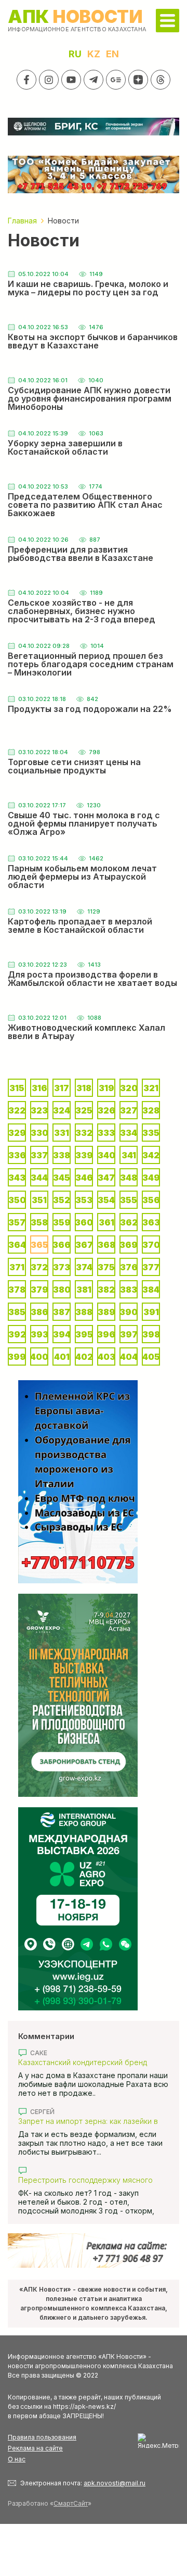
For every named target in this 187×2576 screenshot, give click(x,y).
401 (62, 1357)
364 (17, 1245)
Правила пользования (42, 2437)
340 (106, 1155)
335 (151, 1133)
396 (106, 1334)
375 (106, 1267)
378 (17, 1290)
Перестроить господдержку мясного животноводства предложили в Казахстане (85, 2180)
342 (151, 1155)
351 (39, 1200)
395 (84, 1334)
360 (84, 1222)
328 (151, 1110)
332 (84, 1133)
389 (106, 1312)
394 (62, 1334)
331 (62, 1133)
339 (84, 1155)
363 (151, 1222)
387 (62, 1312)
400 (39, 1357)
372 (39, 1267)
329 (17, 1133)
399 (17, 1357)
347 (106, 1178)
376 (129, 1267)
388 (84, 1312)
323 (39, 1110)
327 (129, 1110)
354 (106, 1200)
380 (62, 1290)
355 (129, 1200)
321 (151, 1088)
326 (106, 1110)
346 (84, 1178)
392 (17, 1334)
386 (39, 1312)
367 (84, 1245)
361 (106, 1222)
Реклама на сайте (35, 2448)
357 (17, 1222)
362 (129, 1222)
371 (17, 1267)
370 (151, 1245)
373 (62, 1267)
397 (129, 1334)
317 (62, 1088)
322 (17, 1110)
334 (129, 1133)
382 (106, 1290)
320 (129, 1088)
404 (129, 1357)
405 (151, 1357)
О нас (17, 2459)
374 (84, 1267)
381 (84, 1290)
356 (151, 1200)
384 (151, 1290)
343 (17, 1178)
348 (129, 1178)
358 (39, 1222)
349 (151, 1178)
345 (62, 1178)
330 (39, 1133)
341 (129, 1155)
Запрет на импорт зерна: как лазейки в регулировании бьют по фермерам (88, 2121)
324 (62, 1110)
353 (84, 1200)
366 (62, 1245)
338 (62, 1155)
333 (106, 1133)
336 (17, 1155)
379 (39, 1290)
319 (106, 1088)
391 (151, 1312)
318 (84, 1088)
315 (17, 1088)
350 (17, 1200)
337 (39, 1155)
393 (39, 1334)
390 (129, 1312)
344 (39, 1178)
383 (129, 1290)
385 (17, 1312)
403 (106, 1357)
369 (129, 1245)
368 (106, 1245)
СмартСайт (71, 2503)
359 (62, 1222)
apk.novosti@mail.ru (115, 2483)
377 (151, 1267)
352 (62, 1200)
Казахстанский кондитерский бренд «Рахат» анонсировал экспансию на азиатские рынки (83, 2062)
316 (39, 1088)
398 (151, 1334)
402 (84, 1357)
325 (84, 1110)
